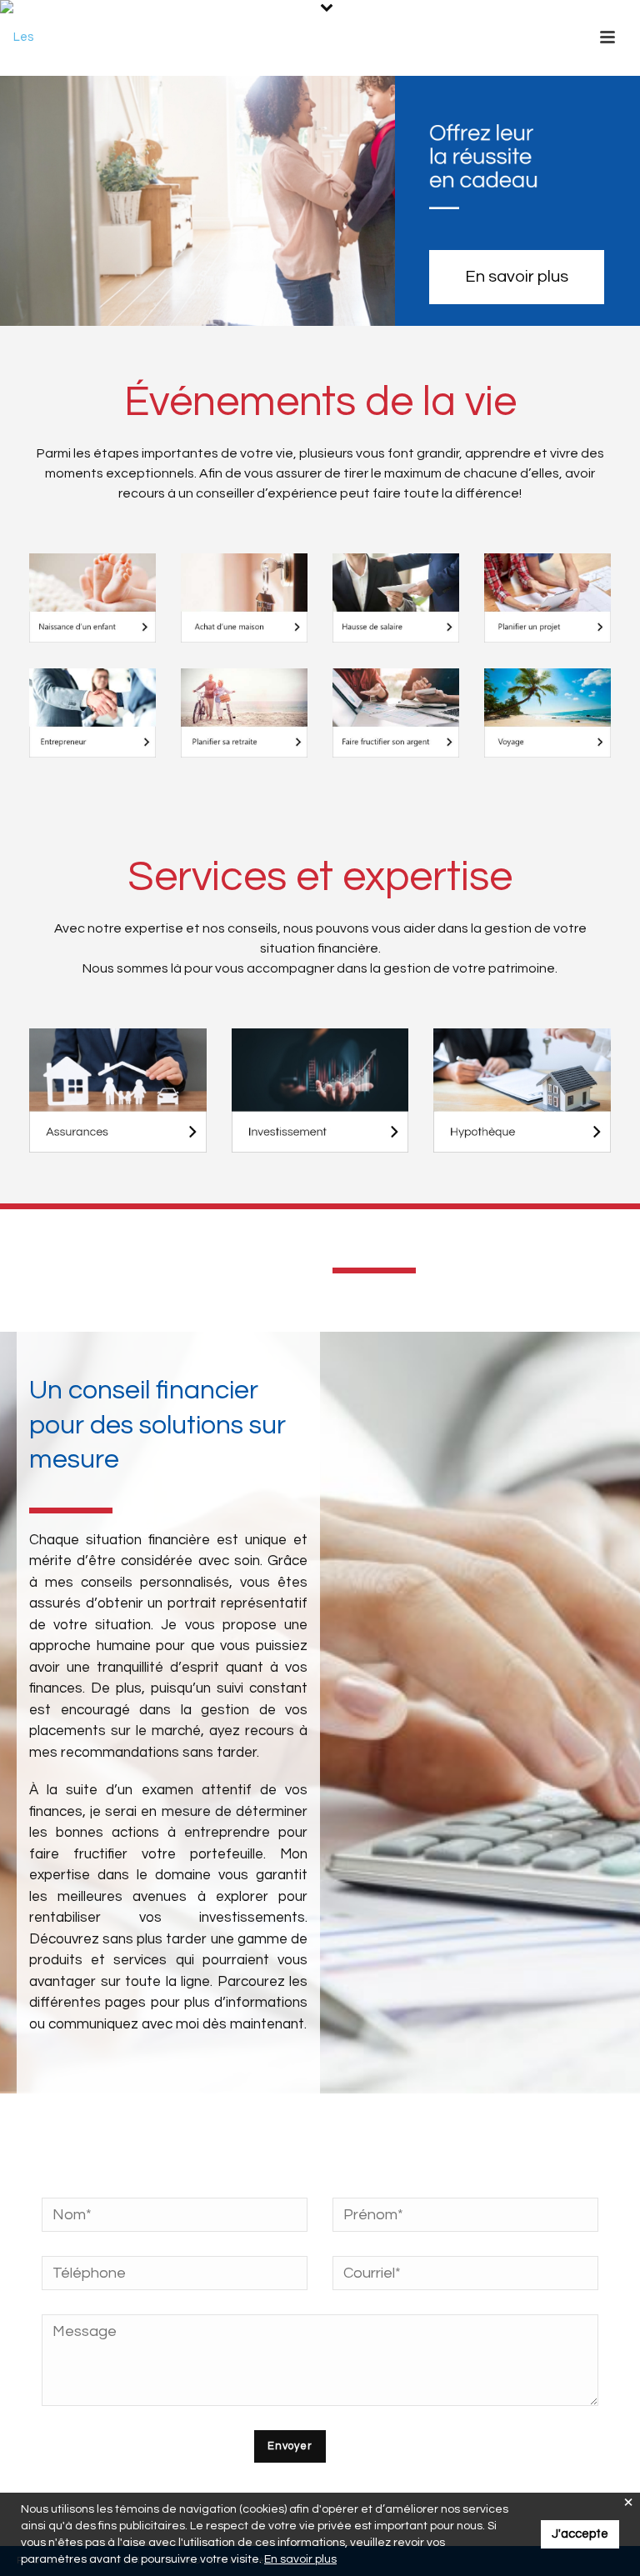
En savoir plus (300, 2559)
